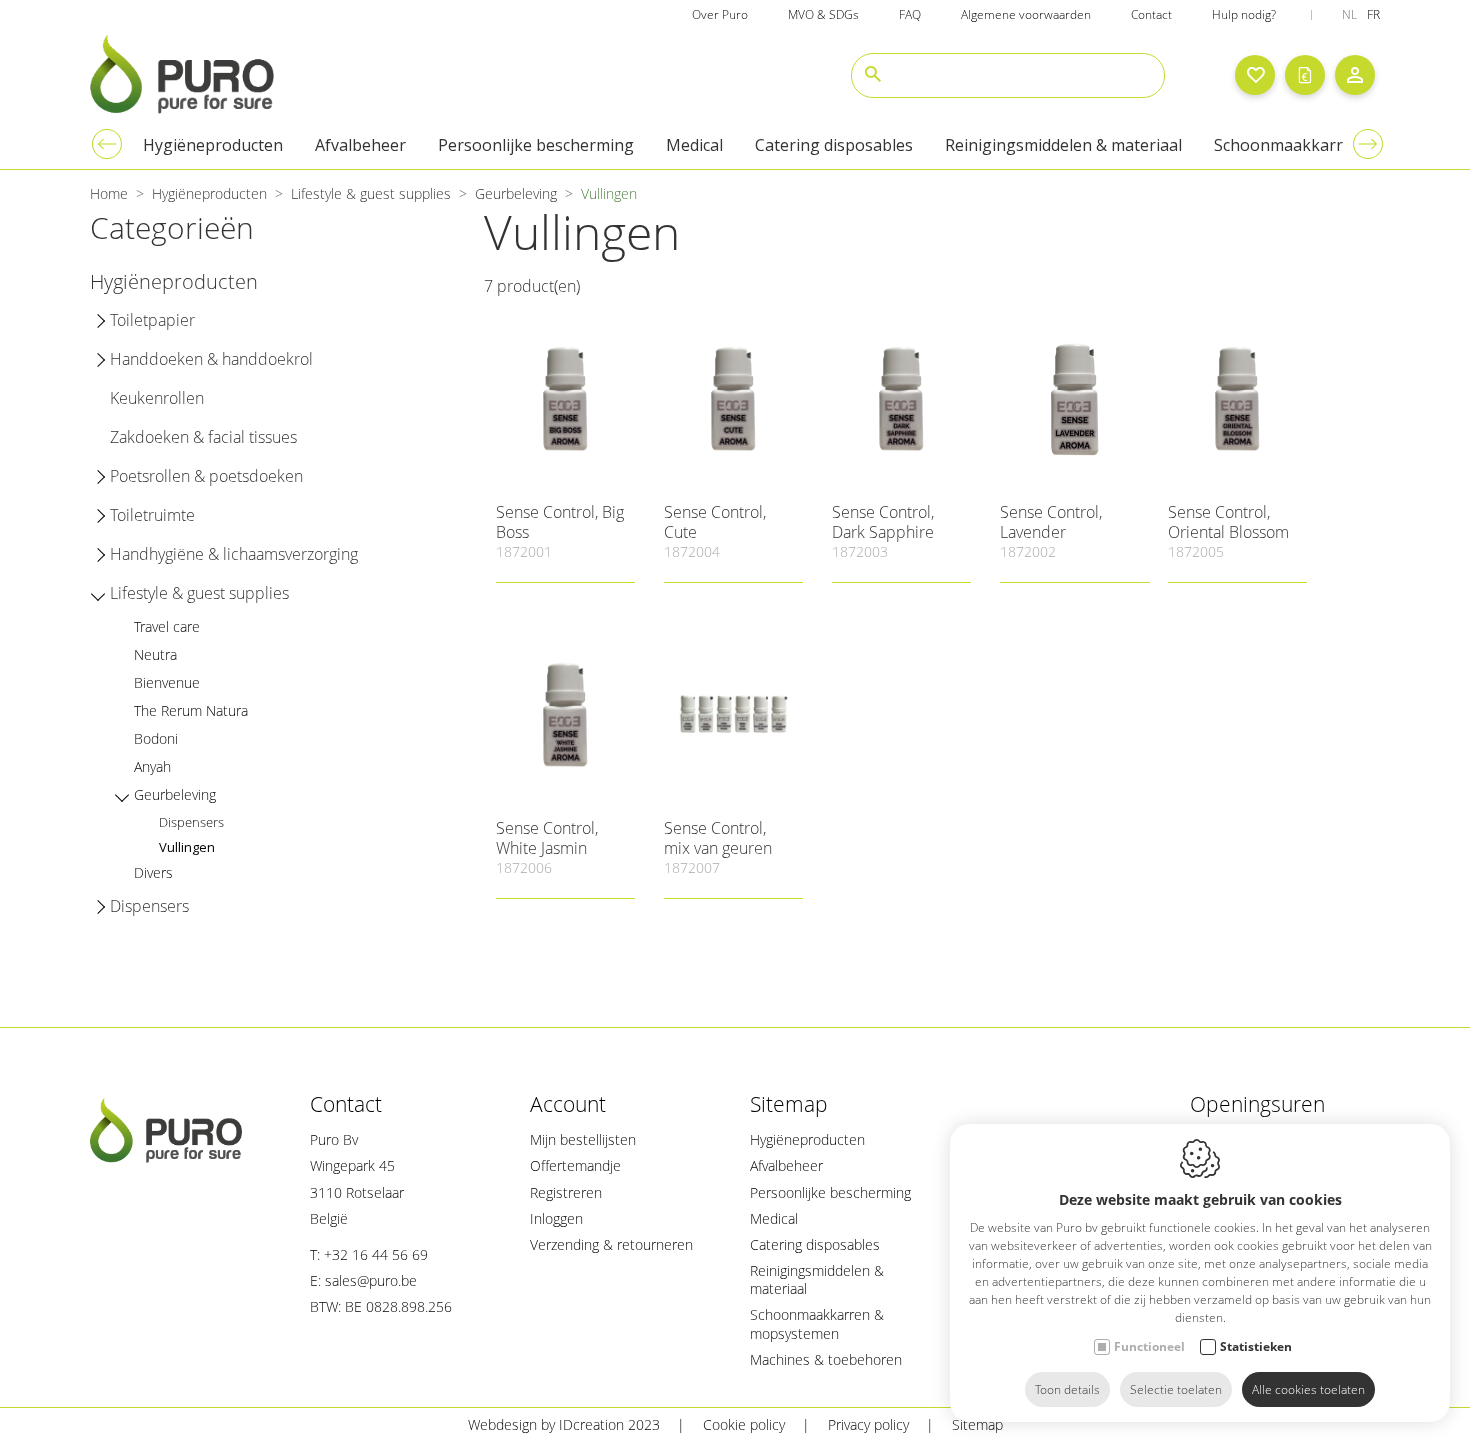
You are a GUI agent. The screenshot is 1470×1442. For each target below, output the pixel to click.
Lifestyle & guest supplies (371, 193)
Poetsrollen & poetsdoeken (206, 476)
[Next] (1368, 144)
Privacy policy (868, 1424)
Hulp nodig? (1244, 14)
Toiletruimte (152, 515)
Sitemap (789, 1104)
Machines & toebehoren (826, 1359)
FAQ (910, 14)
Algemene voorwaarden (1026, 14)
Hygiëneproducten (213, 145)
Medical (694, 145)
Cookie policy (744, 1424)
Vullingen (187, 847)
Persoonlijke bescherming (536, 145)
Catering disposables (834, 145)
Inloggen (556, 1218)
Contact (1151, 14)
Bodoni (156, 738)
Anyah (152, 766)
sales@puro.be (371, 1280)
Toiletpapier (152, 320)
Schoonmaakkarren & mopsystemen (817, 1323)
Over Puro (720, 14)
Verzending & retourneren (611, 1244)
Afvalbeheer (360, 145)
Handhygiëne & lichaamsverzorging (234, 554)
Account (568, 1104)
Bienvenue (167, 682)
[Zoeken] (873, 75)
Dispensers (191, 822)
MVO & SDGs (823, 14)
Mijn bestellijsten (583, 1139)
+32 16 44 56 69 (376, 1254)
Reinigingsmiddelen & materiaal (1063, 145)
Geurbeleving (516, 193)
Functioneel (1149, 1346)
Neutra (155, 654)
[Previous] (107, 144)
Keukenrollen (157, 398)
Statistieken (1256, 1346)
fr (1373, 14)
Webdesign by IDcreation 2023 (564, 1424)
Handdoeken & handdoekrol (211, 359)
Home (109, 193)
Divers (153, 872)
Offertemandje (575, 1165)
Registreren (566, 1192)
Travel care (167, 626)
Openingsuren (1257, 1104)
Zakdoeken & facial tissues (203, 437)
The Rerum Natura (191, 710)
